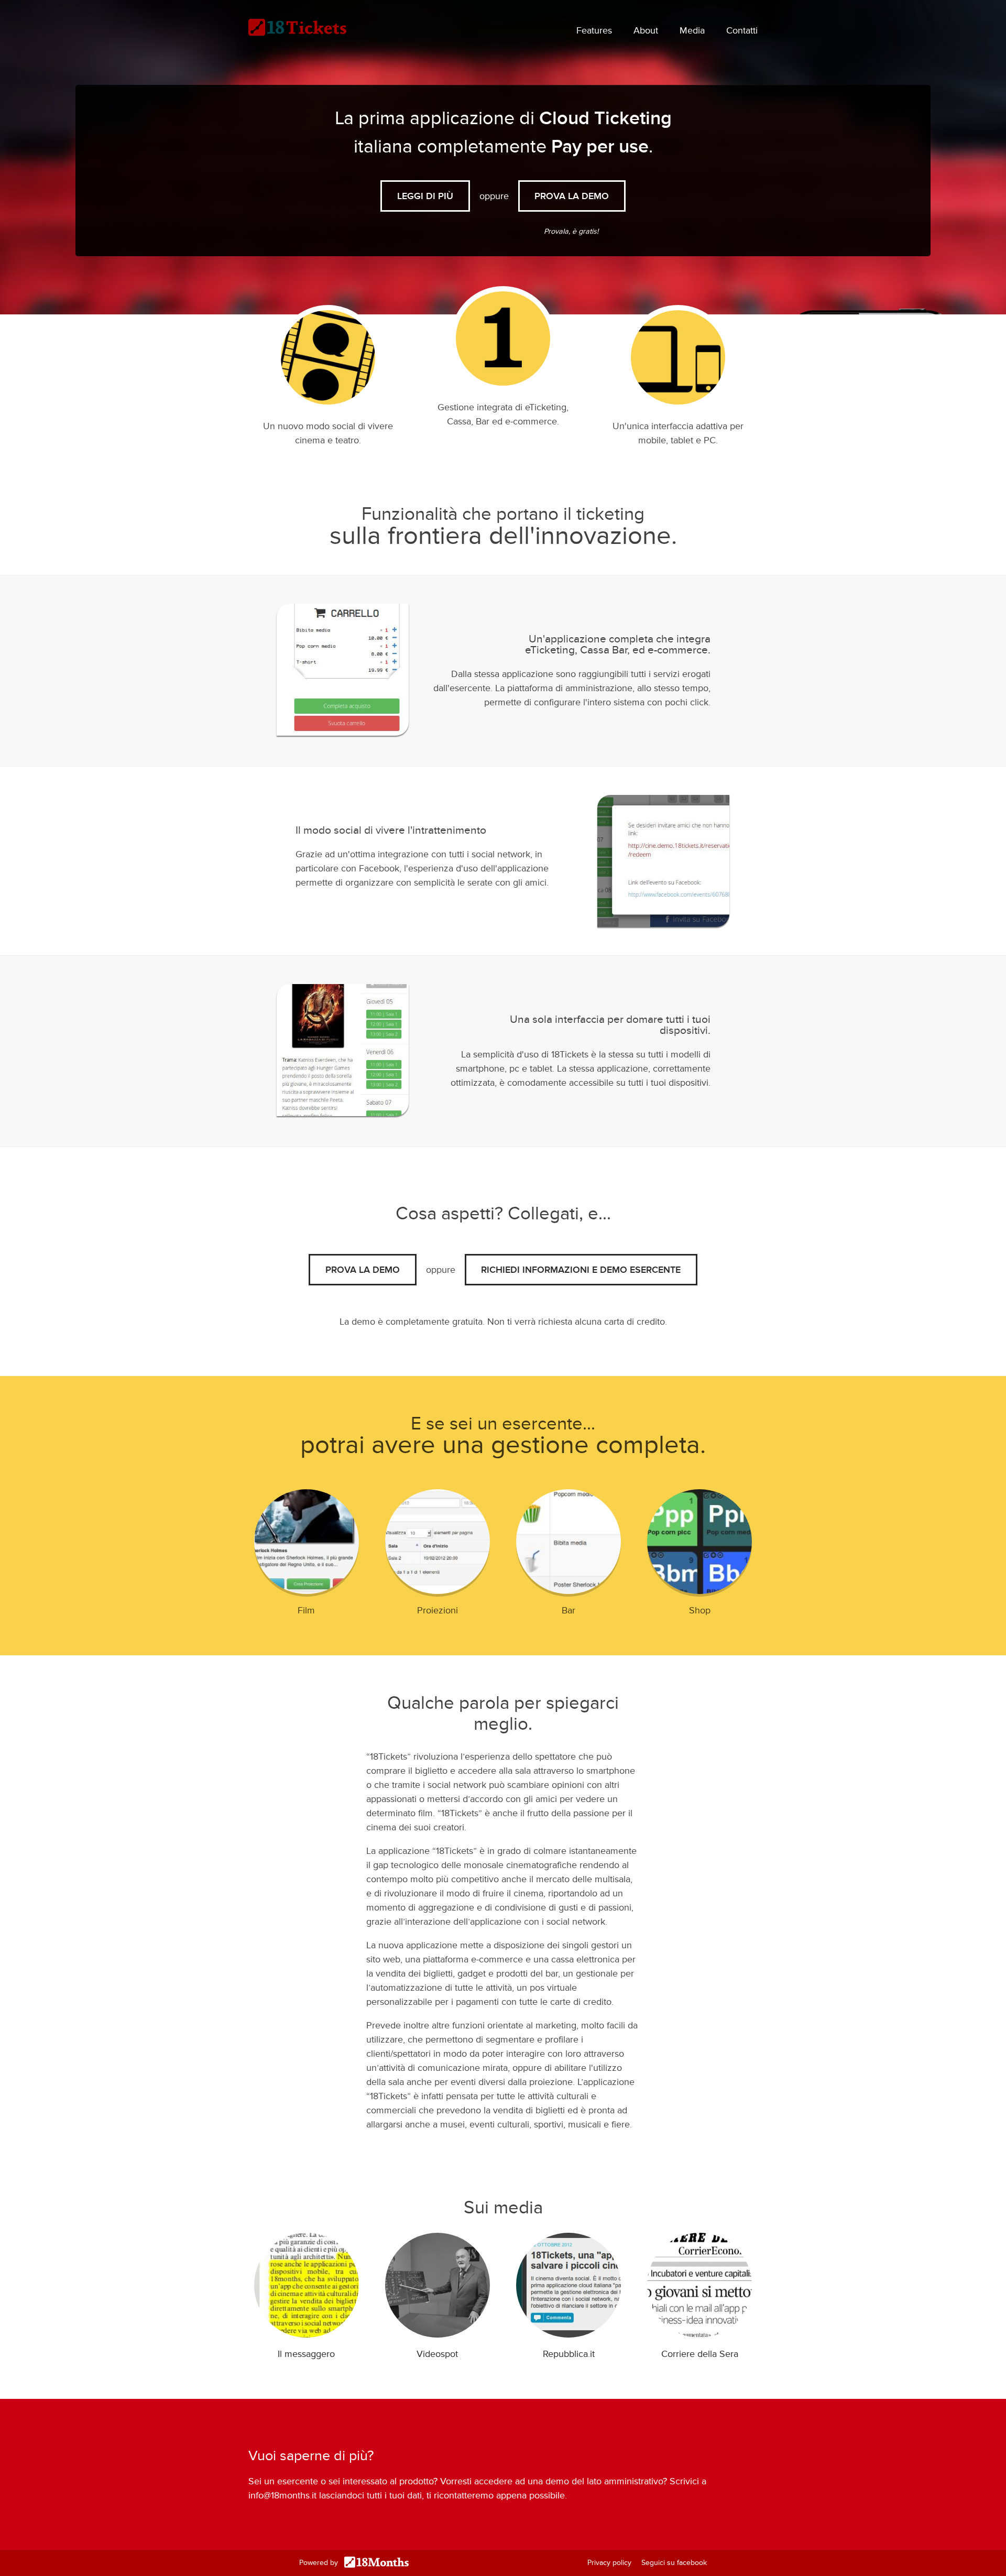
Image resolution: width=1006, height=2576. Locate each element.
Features (594, 30)
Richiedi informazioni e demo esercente (581, 1270)
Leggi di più (425, 196)
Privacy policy (609, 2563)
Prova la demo (363, 1270)
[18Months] (374, 2563)
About (646, 30)
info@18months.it (282, 2495)
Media (692, 30)
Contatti (742, 30)
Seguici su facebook (674, 2563)
